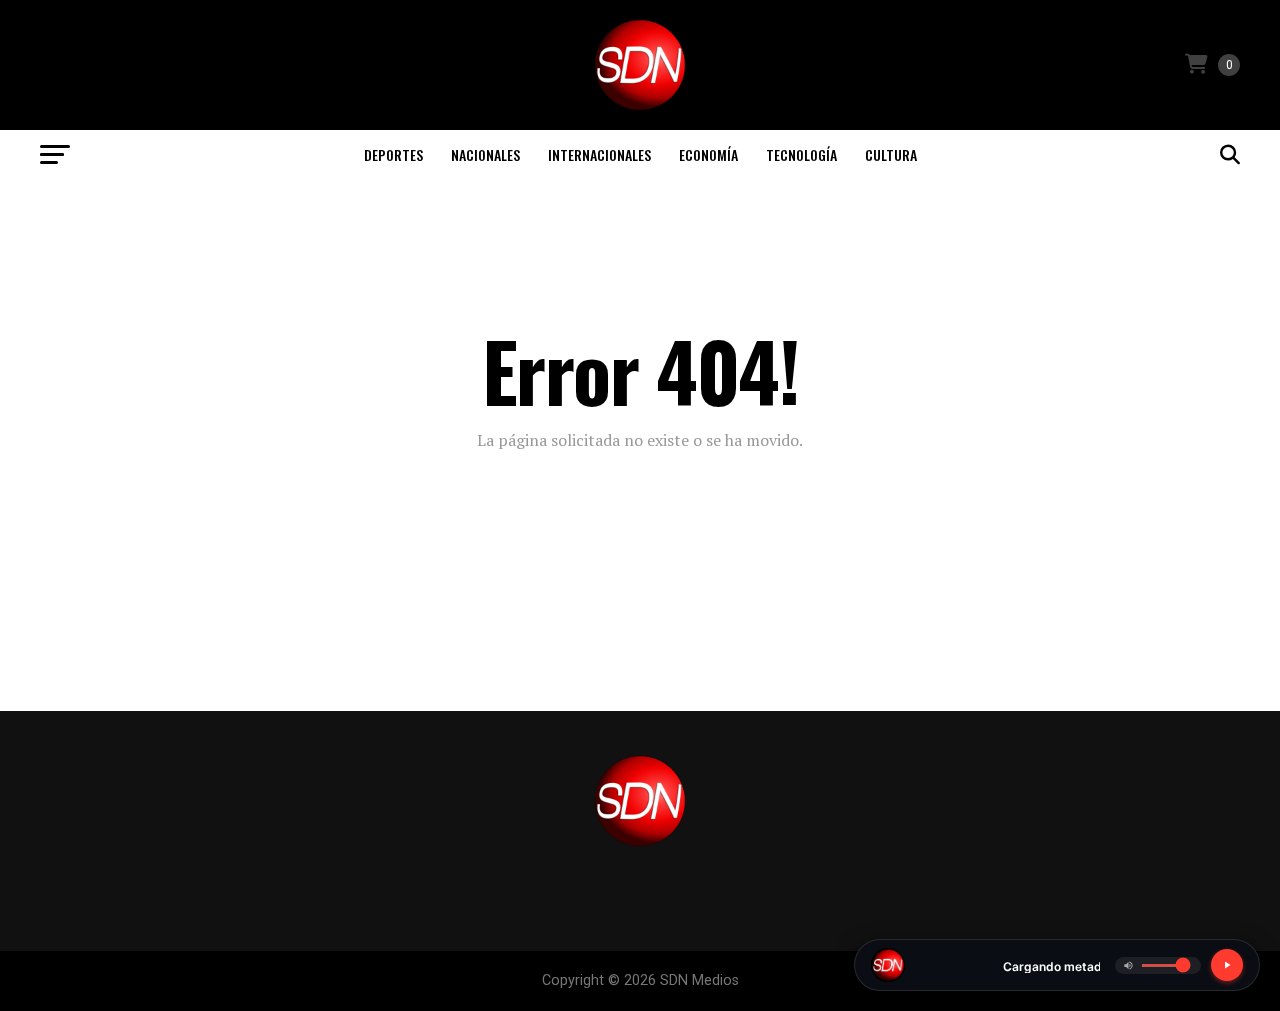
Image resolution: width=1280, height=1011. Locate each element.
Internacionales (599, 154)
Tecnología (801, 154)
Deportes (393, 154)
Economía (708, 154)
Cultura (891, 154)
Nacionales (485, 154)
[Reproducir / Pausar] (1227, 965)
